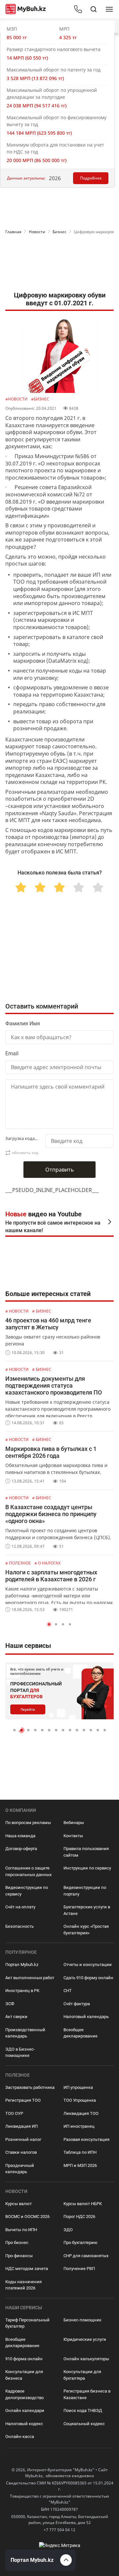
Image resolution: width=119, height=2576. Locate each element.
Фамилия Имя (23, 1024)
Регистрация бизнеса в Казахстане (87, 2394)
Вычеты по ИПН (21, 2230)
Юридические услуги (85, 2339)
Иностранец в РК (22, 1991)
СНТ (68, 1991)
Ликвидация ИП (21, 2126)
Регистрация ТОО (23, 2100)
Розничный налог (23, 2139)
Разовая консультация (86, 2139)
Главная (13, 232)
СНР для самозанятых (86, 2256)
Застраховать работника (30, 2087)
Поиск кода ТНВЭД (83, 2410)
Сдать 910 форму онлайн (88, 1978)
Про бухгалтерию (80, 2243)
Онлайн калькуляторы (86, 2359)
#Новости (17, 399)
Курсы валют (19, 2204)
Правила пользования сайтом (86, 1852)
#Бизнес (40, 399)
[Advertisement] (59, 264)
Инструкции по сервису (87, 1868)
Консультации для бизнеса (24, 2375)
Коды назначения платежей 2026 (23, 2285)
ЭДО (68, 2230)
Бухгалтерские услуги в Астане (87, 1910)
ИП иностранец (79, 2126)
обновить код (25, 1153)
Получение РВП (79, 2269)
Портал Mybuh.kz (22, 1965)
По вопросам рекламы (28, 1823)
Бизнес (59, 232)
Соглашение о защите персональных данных (28, 1871)
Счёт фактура (77, 2004)
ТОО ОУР (14, 2113)
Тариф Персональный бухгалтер (27, 2323)
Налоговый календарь (86, 2017)
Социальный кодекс (84, 2424)
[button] (49, 1624)
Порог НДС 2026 (79, 2216)
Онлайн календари (25, 2410)
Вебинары (74, 1823)
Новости (37, 232)
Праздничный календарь (20, 2169)
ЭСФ (10, 2004)
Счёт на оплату (20, 1907)
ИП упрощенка (78, 2087)
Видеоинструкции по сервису (27, 1891)
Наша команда (20, 1836)
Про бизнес (17, 2243)
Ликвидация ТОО (81, 2113)
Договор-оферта (21, 1849)
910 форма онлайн (24, 2359)
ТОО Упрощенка (80, 2100)
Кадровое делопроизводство (24, 2394)
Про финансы (19, 2256)
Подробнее (91, 178)
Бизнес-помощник (82, 2320)
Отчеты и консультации (88, 1965)
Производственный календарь (25, 2033)
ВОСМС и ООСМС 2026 (27, 2216)
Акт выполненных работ (30, 1978)
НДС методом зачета (27, 2269)
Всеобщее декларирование (80, 2033)
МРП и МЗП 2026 (80, 2165)
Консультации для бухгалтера (82, 2375)
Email (12, 1053)
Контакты (73, 1836)
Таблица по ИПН (80, 2152)
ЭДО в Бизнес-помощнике (20, 2052)
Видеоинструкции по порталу (85, 1891)
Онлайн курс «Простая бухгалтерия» (86, 1930)
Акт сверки (16, 2017)
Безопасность (20, 1926)
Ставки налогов (21, 2152)
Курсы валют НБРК (83, 2204)
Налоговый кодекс (24, 2424)
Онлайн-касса (20, 2437)
